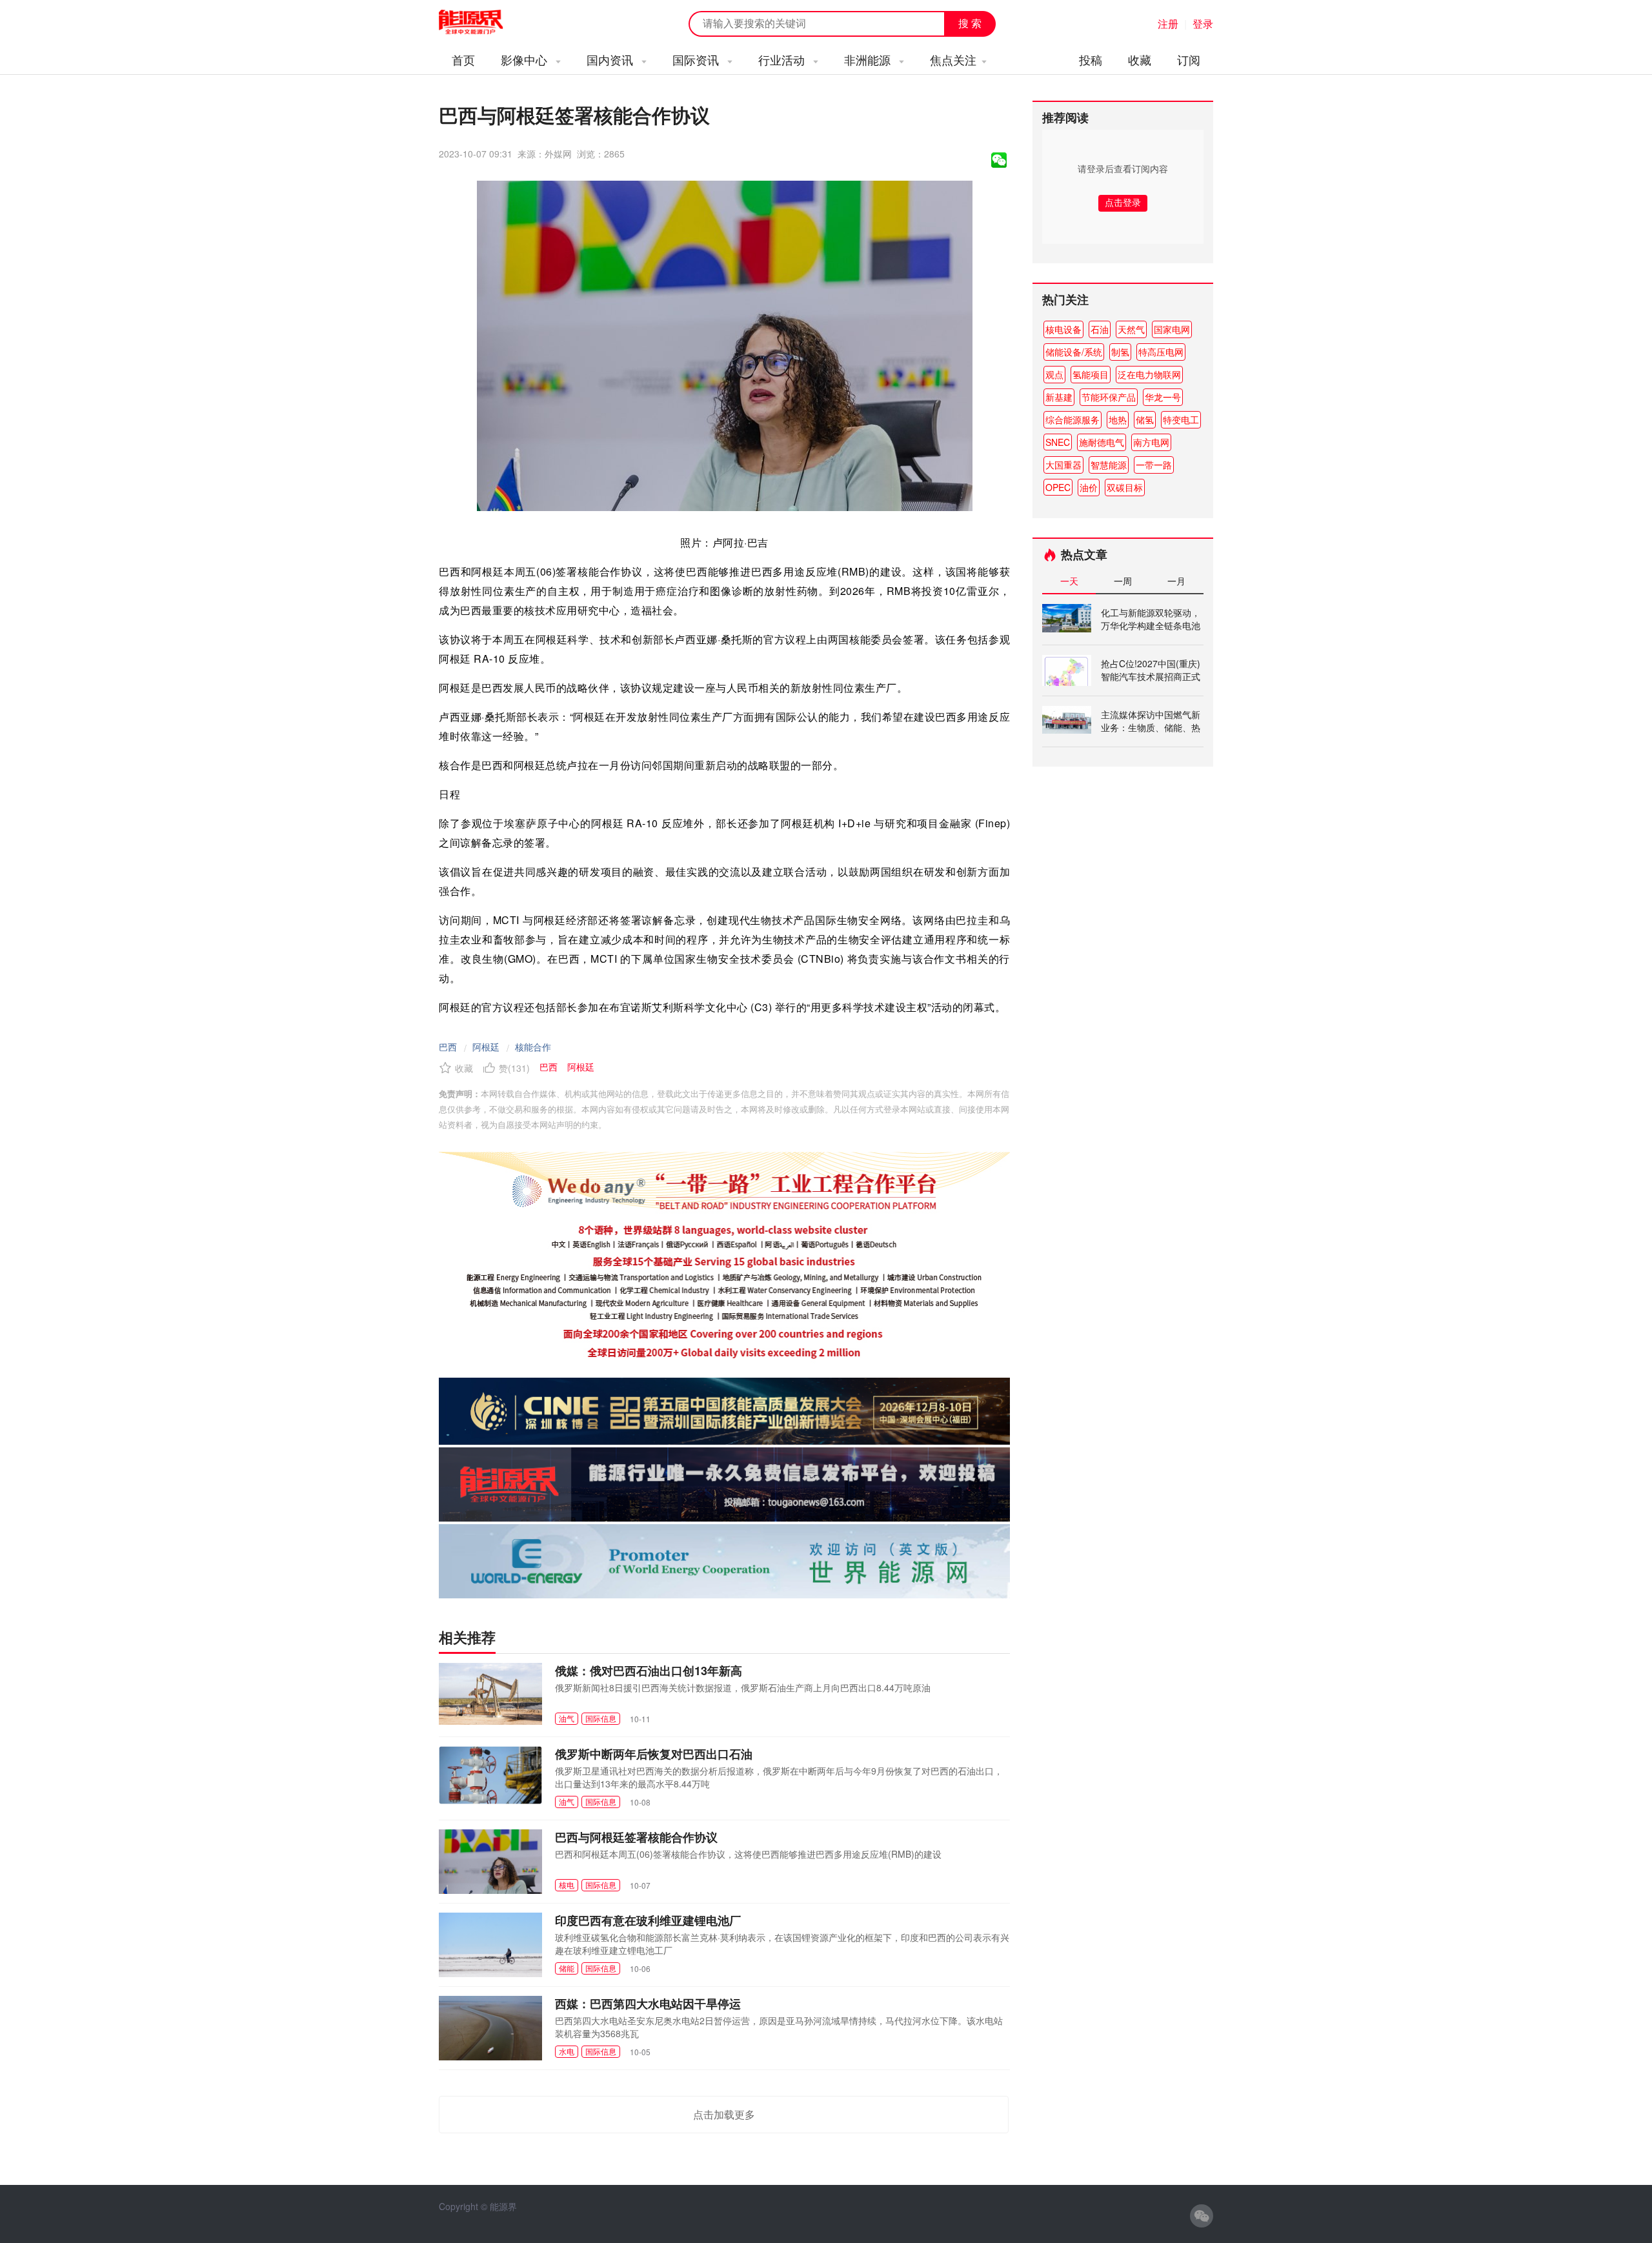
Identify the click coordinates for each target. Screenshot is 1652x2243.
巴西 (448, 1047)
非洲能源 (869, 59)
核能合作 (533, 1047)
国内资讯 (611, 59)
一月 (1176, 581)
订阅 (1189, 59)
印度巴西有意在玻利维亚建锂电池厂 (648, 1920)
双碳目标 (1125, 487)
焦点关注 (953, 59)
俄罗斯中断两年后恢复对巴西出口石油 (654, 1754)
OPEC (1058, 487)
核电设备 (1063, 329)
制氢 (1120, 352)
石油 (1100, 329)
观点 (1054, 374)
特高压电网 (1161, 352)
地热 (1118, 419)
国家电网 (1172, 329)
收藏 (1140, 59)
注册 (1168, 24)
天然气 (1131, 329)
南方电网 (1151, 442)
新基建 (1059, 397)
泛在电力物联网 (1149, 374)
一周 (1123, 581)
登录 (1203, 24)
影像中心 (526, 59)
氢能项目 (1091, 374)
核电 (567, 1885)
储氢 (1145, 419)
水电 (567, 2051)
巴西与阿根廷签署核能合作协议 (636, 1837)
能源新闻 (483, 23)
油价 (1089, 487)
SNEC (1058, 442)
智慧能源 (1109, 465)
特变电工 (1181, 419)
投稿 (1091, 59)
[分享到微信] (999, 160)
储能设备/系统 (1074, 352)
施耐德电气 (1102, 442)
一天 (1069, 581)
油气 (567, 1718)
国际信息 (601, 1718)
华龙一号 (1163, 397)
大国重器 (1063, 465)
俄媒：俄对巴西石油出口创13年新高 (649, 1671)
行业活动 (783, 59)
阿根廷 (486, 1047)
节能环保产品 (1109, 397)
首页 (463, 59)
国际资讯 (697, 59)
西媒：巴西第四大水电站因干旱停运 (648, 2004)
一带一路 (1154, 465)
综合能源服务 (1073, 419)
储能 (567, 1968)
